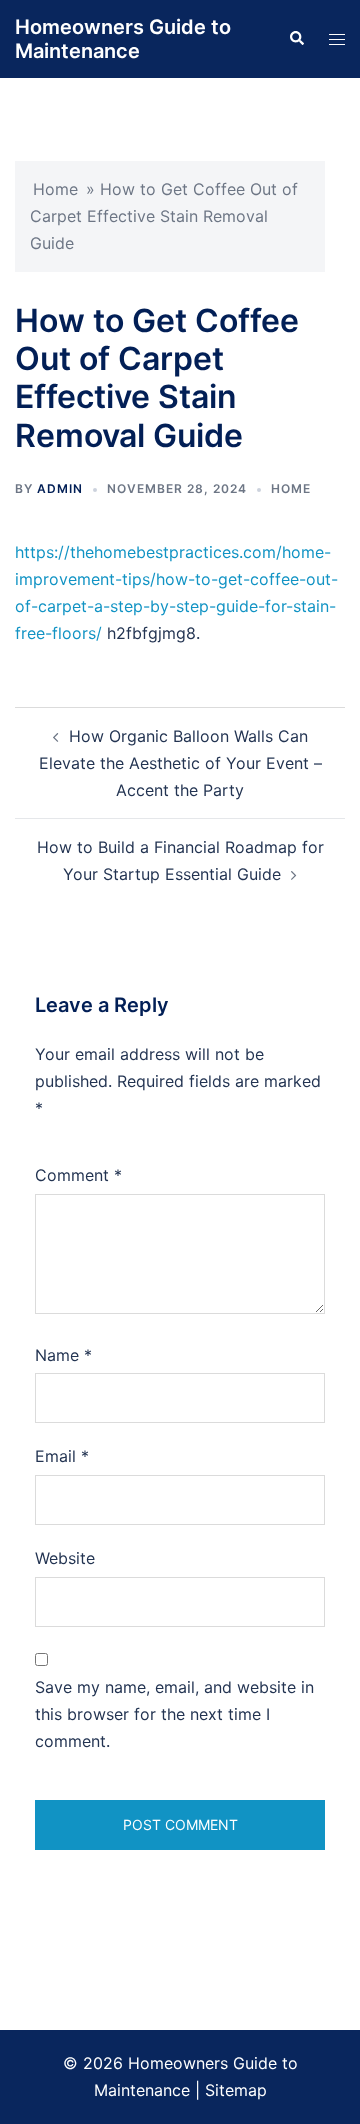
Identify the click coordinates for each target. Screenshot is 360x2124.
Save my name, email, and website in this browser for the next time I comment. (174, 1714)
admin (60, 488)
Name (63, 1355)
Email (62, 1456)
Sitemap (236, 2090)
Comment (78, 1175)
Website (65, 1558)
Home (55, 189)
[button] (296, 39)
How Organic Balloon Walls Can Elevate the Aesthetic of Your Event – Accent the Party (180, 763)
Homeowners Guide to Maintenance (123, 39)
